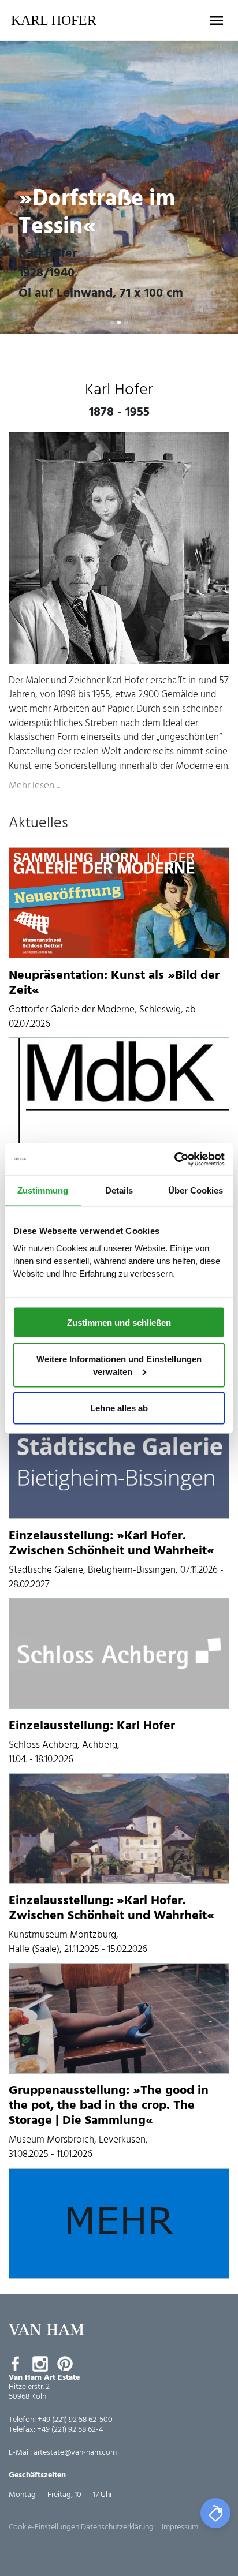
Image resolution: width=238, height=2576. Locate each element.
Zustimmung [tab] (43, 1190)
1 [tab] (112, 323)
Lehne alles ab (119, 1407)
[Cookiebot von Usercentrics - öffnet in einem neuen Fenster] (174, 1159)
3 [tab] (126, 323)
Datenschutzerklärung (117, 2527)
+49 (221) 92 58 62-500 (75, 2420)
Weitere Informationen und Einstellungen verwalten (119, 1365)
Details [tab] (119, 1190)
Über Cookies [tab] (196, 1190)
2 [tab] (119, 323)
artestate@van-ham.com (75, 2453)
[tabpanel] (119, 187)
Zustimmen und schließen (119, 1322)
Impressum (180, 2527)
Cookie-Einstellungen (44, 2527)
